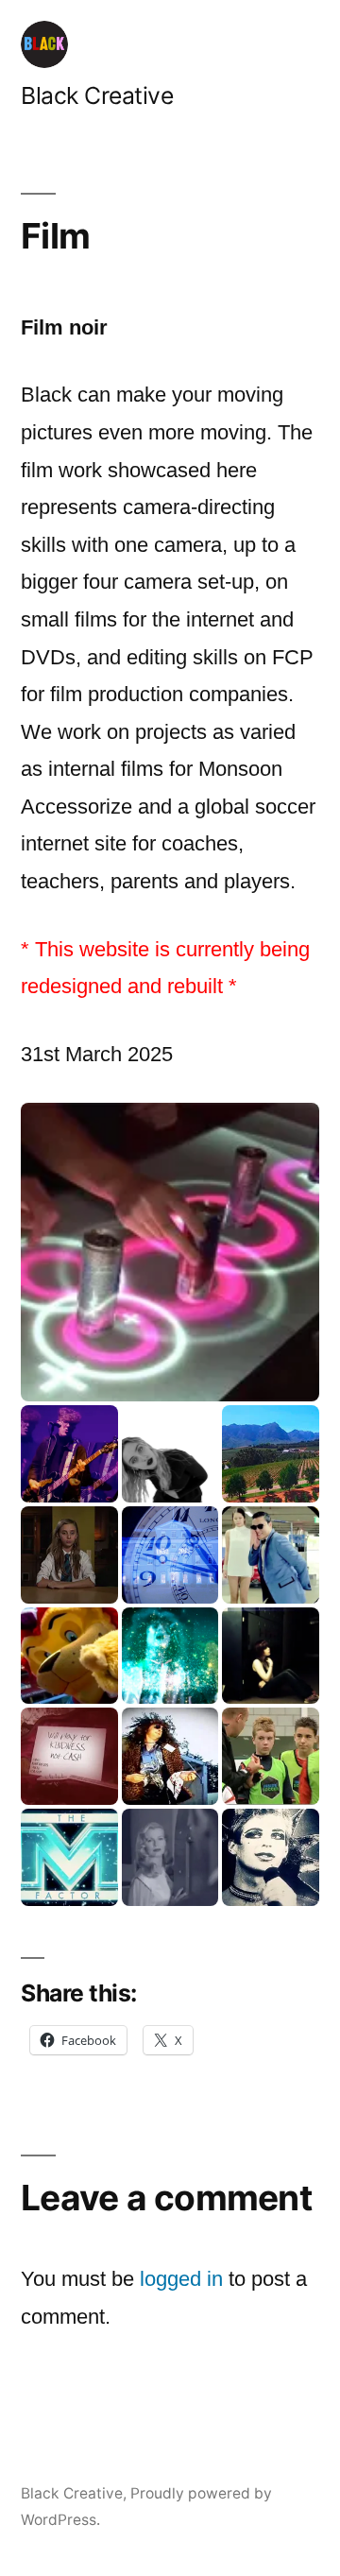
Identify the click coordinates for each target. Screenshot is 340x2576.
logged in (181, 2279)
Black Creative (97, 95)
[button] (170, 1252)
